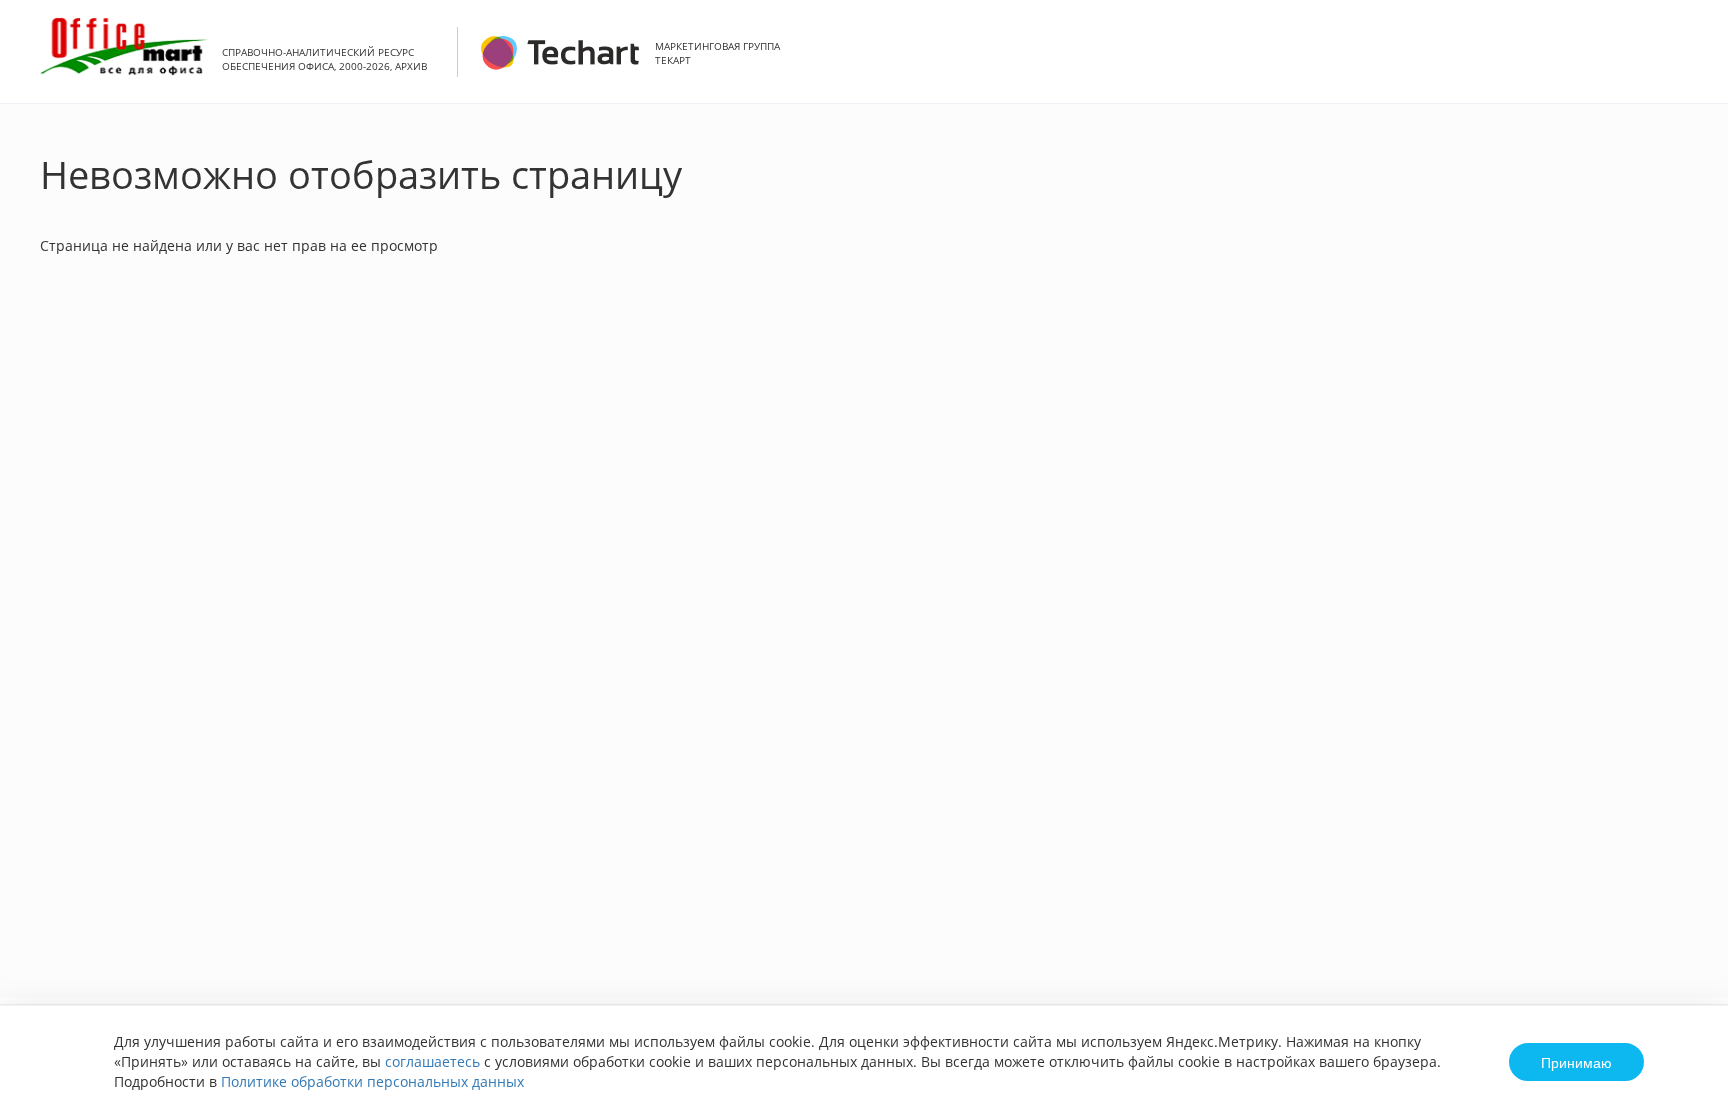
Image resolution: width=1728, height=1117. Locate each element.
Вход (1682, 62)
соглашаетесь (432, 1061)
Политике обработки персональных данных (372, 1081)
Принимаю (1576, 1062)
